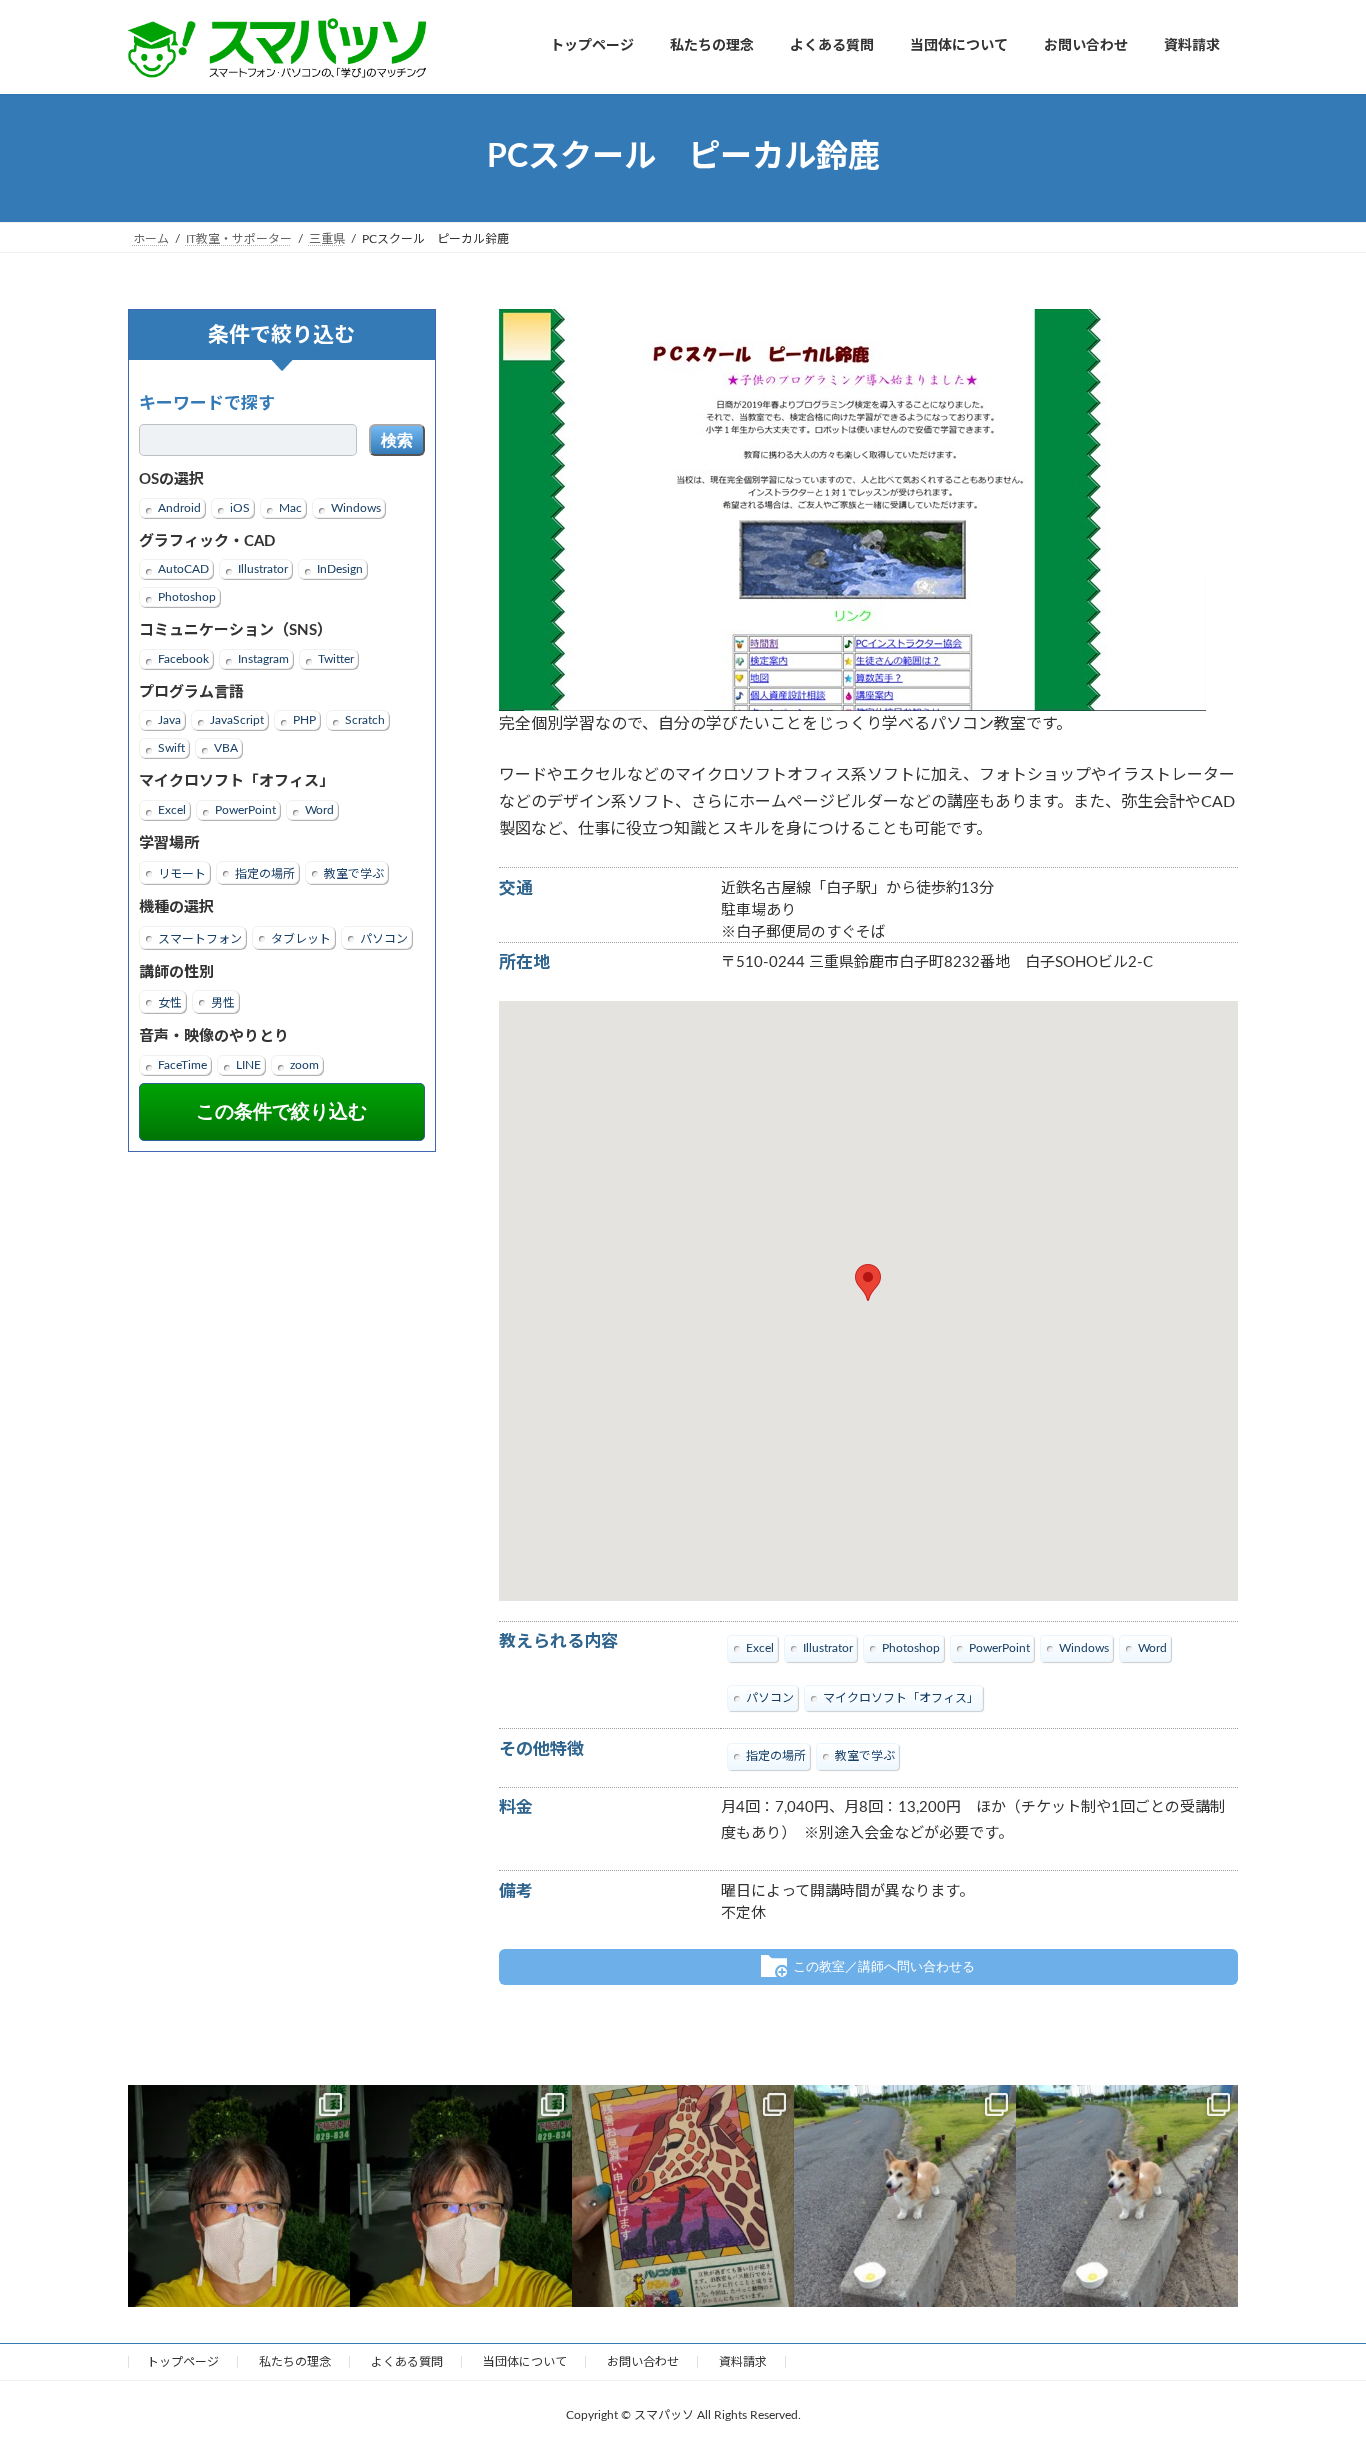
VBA (226, 748)
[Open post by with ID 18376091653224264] (905, 2196)
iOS (240, 507)
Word (319, 809)
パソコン (384, 938)
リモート (182, 874)
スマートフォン (200, 938)
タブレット (301, 938)
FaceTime (182, 1064)
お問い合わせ (643, 2362)
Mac (290, 507)
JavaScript (237, 720)
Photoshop (187, 597)
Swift (171, 748)
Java (169, 720)
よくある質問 (407, 2362)
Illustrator (263, 569)
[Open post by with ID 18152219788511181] (683, 2196)
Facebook (183, 658)
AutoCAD (183, 569)
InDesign (340, 569)
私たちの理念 (295, 2362)
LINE (248, 1064)
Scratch (365, 720)
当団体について (525, 2362)
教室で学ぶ (354, 874)
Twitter (336, 658)
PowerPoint (245, 809)
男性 (223, 1003)
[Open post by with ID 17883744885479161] (239, 2196)
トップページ (183, 2362)
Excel (172, 809)
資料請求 (743, 2362)
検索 (397, 440)
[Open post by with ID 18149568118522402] (461, 2196)
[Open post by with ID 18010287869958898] (1127, 2196)
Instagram (263, 658)
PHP (304, 720)
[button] (868, 1282)
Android (179, 507)
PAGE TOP (1315, 2357)
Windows (356, 507)
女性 (170, 1003)
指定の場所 (265, 874)
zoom (304, 1064)
